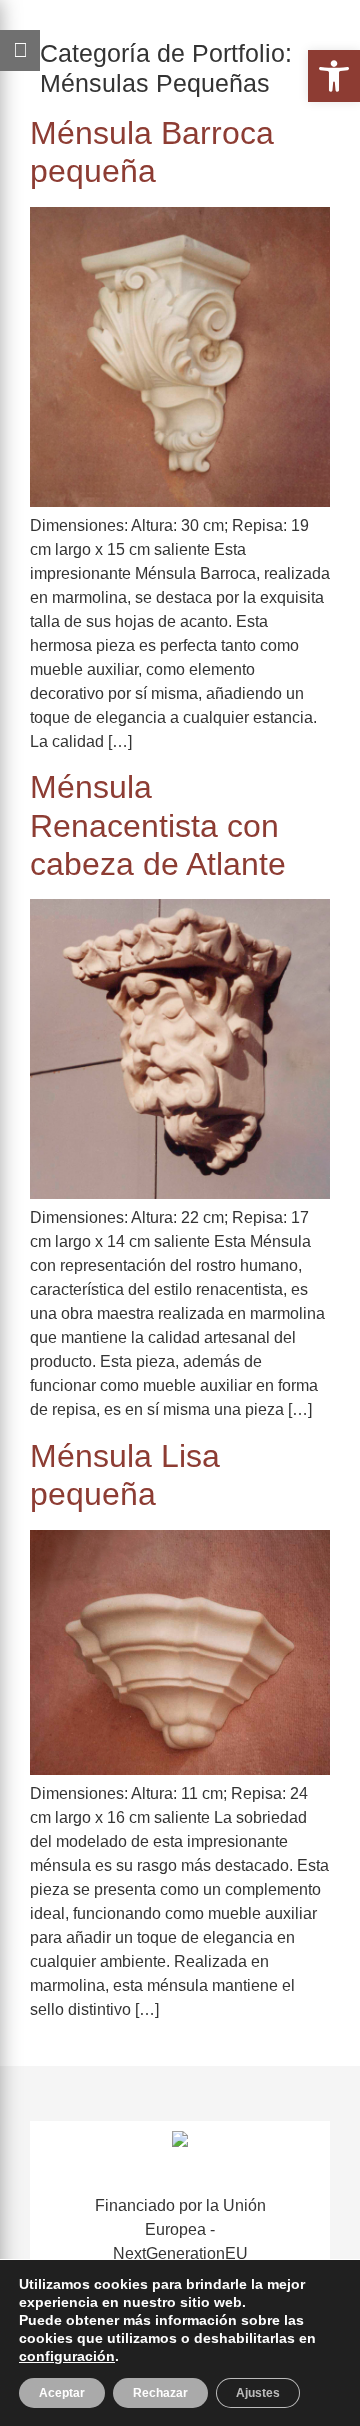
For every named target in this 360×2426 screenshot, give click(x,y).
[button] (334, 76)
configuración (67, 2356)
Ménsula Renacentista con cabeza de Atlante (158, 825)
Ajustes (258, 2393)
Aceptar (62, 2393)
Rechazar (160, 2393)
